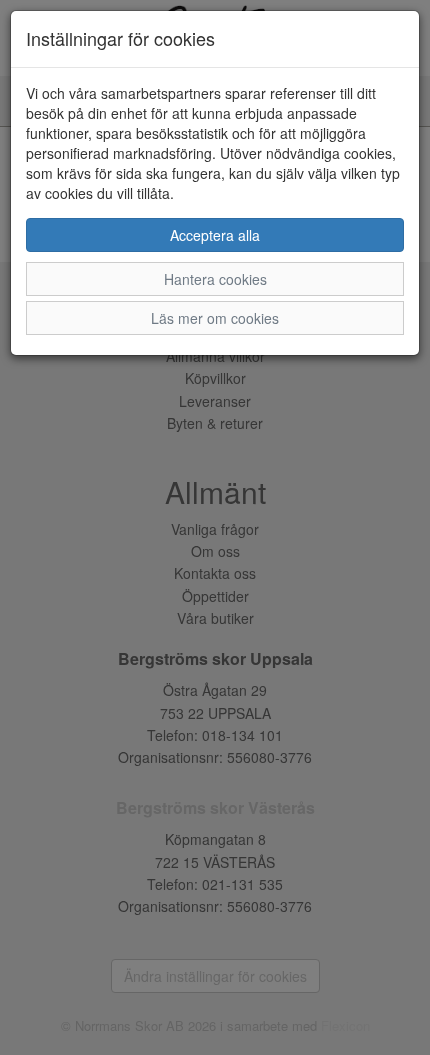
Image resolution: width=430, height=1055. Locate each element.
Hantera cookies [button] (215, 279)
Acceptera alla (215, 235)
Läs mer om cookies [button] (215, 318)
